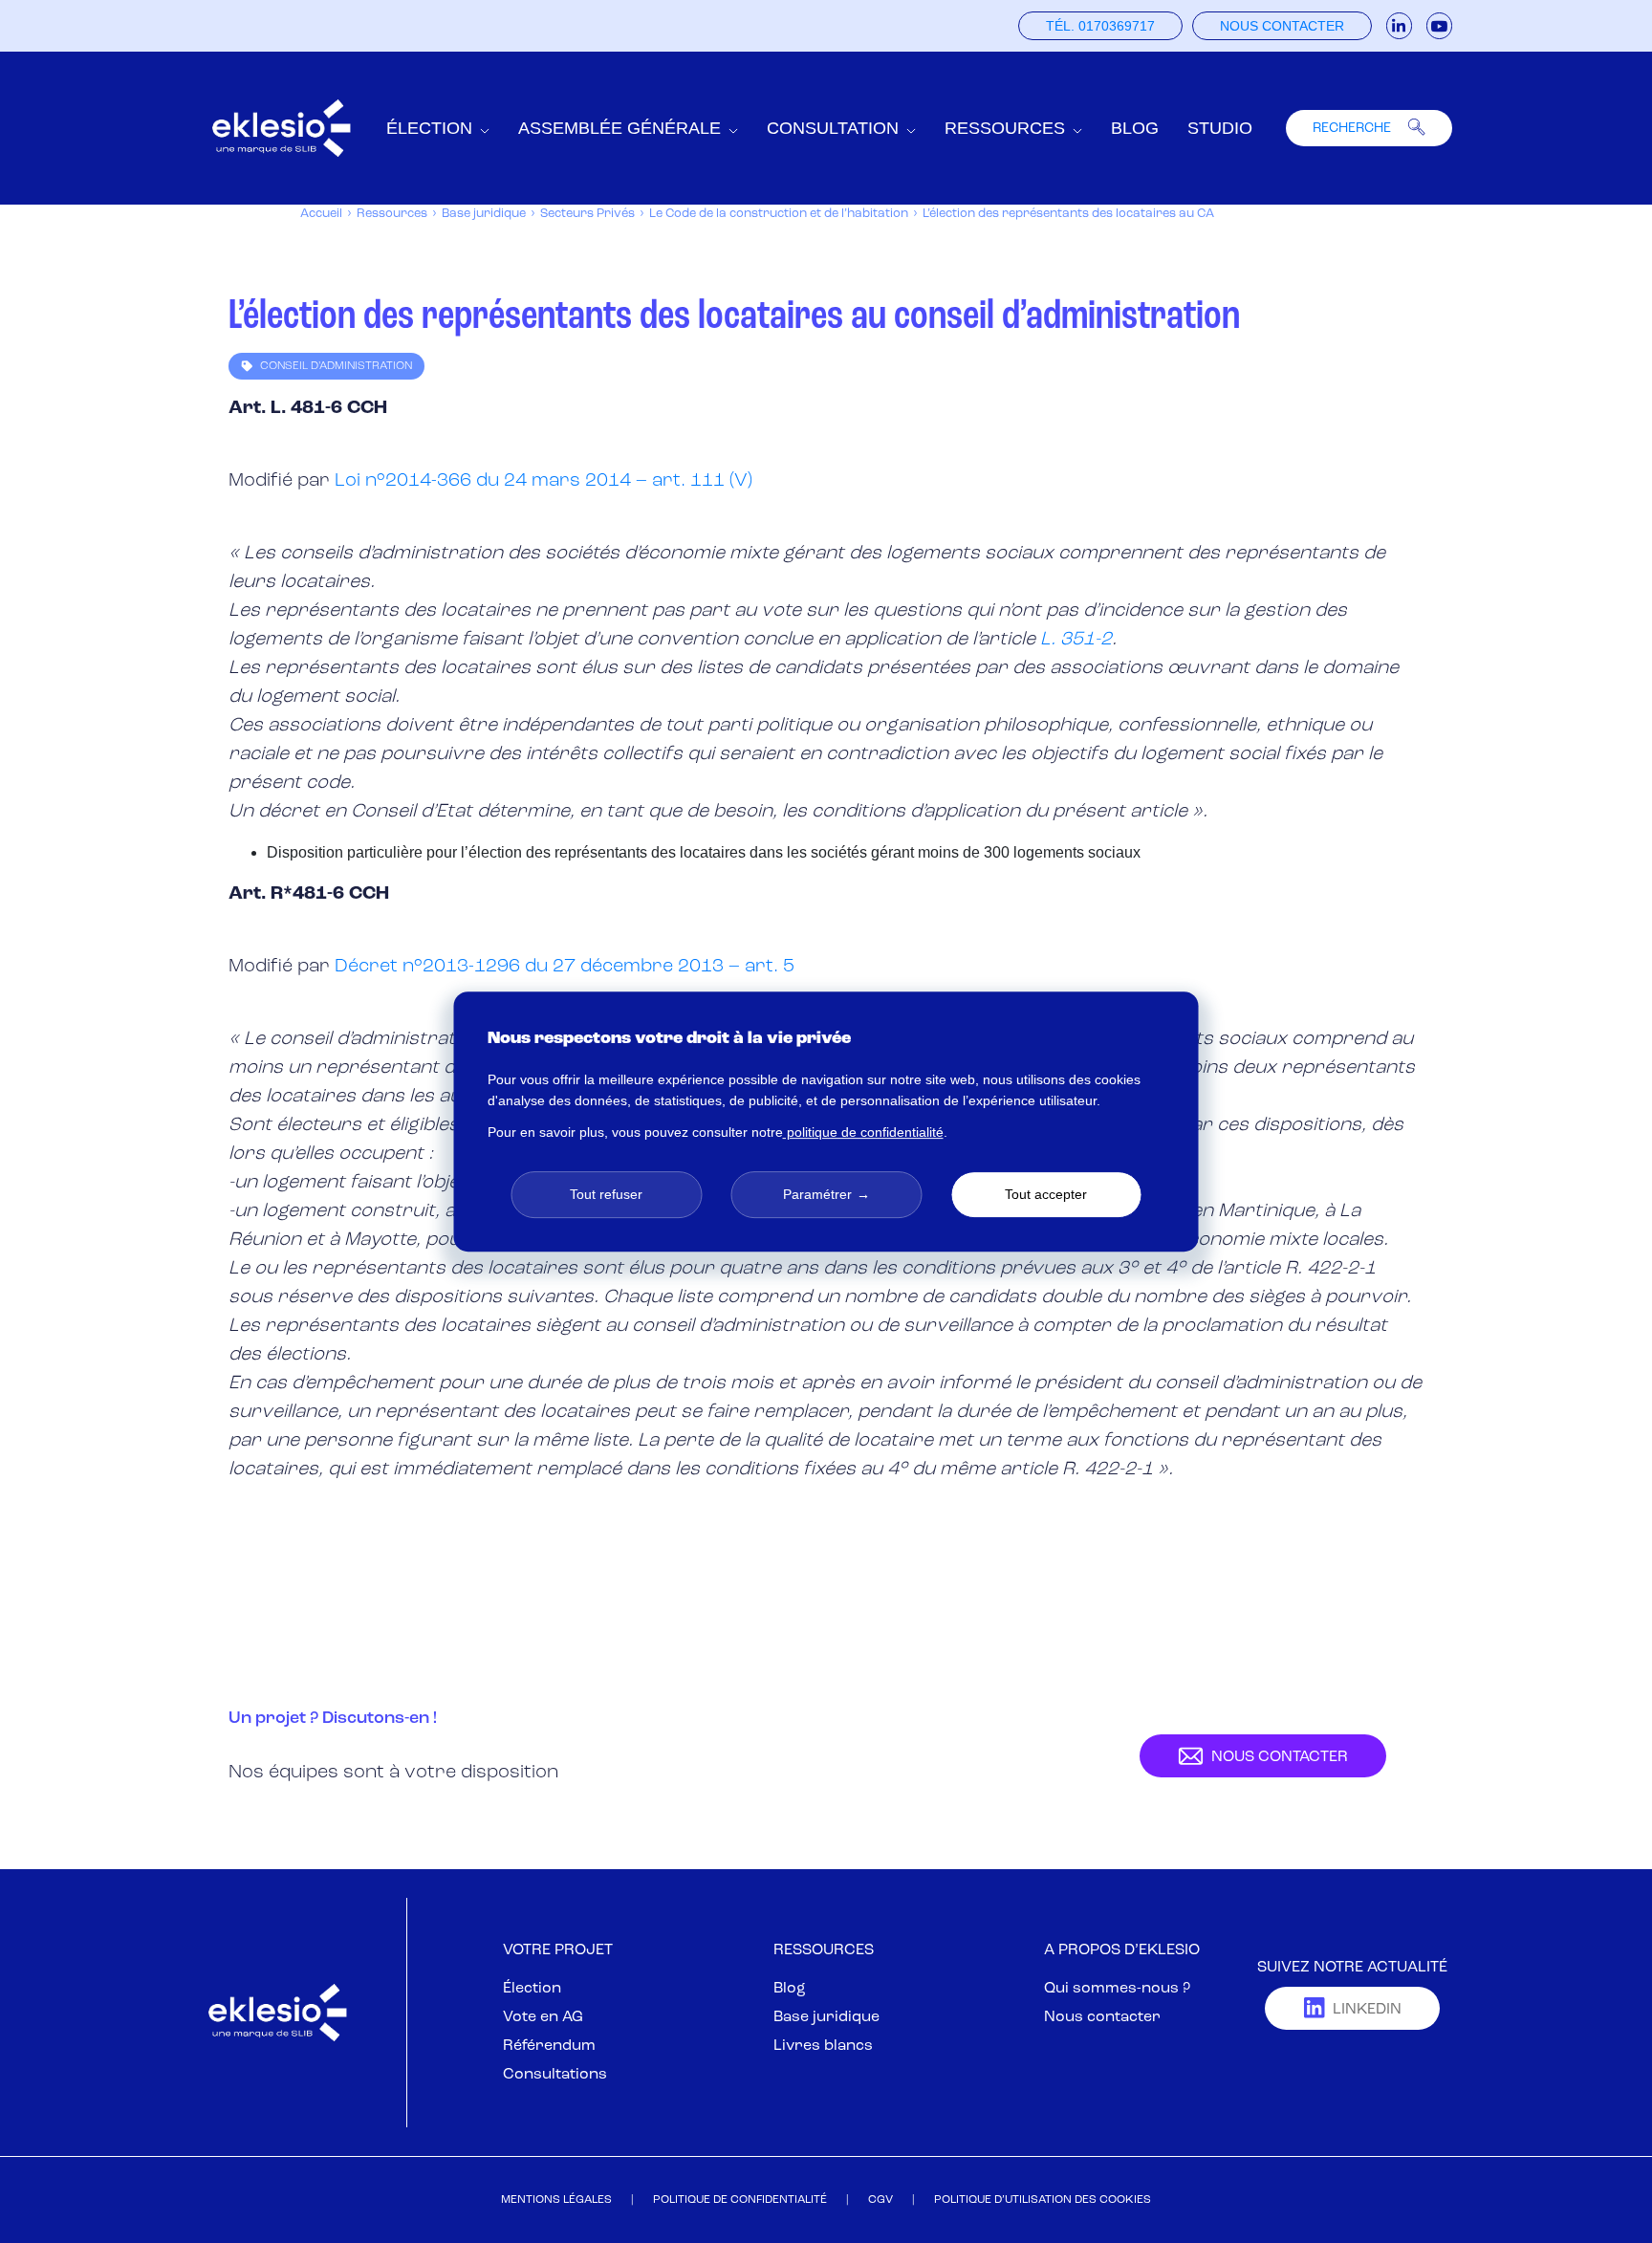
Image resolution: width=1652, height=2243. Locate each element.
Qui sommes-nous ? (1117, 1989)
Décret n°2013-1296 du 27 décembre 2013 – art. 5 (565, 967)
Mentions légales (556, 2200)
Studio (1220, 128)
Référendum (549, 2046)
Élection (532, 1989)
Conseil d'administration (336, 366)
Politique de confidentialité (740, 2200)
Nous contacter (1282, 26)
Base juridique (484, 214)
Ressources (392, 214)
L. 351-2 (1076, 640)
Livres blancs (823, 2046)
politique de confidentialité (863, 1132)
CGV (880, 2200)
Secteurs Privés (587, 214)
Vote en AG (543, 2017)
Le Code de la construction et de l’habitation (779, 214)
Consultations (555, 2075)
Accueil (321, 214)
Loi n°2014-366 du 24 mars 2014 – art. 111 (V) (543, 481)
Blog (1135, 128)
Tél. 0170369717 (1100, 26)
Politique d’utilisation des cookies (1043, 2200)
